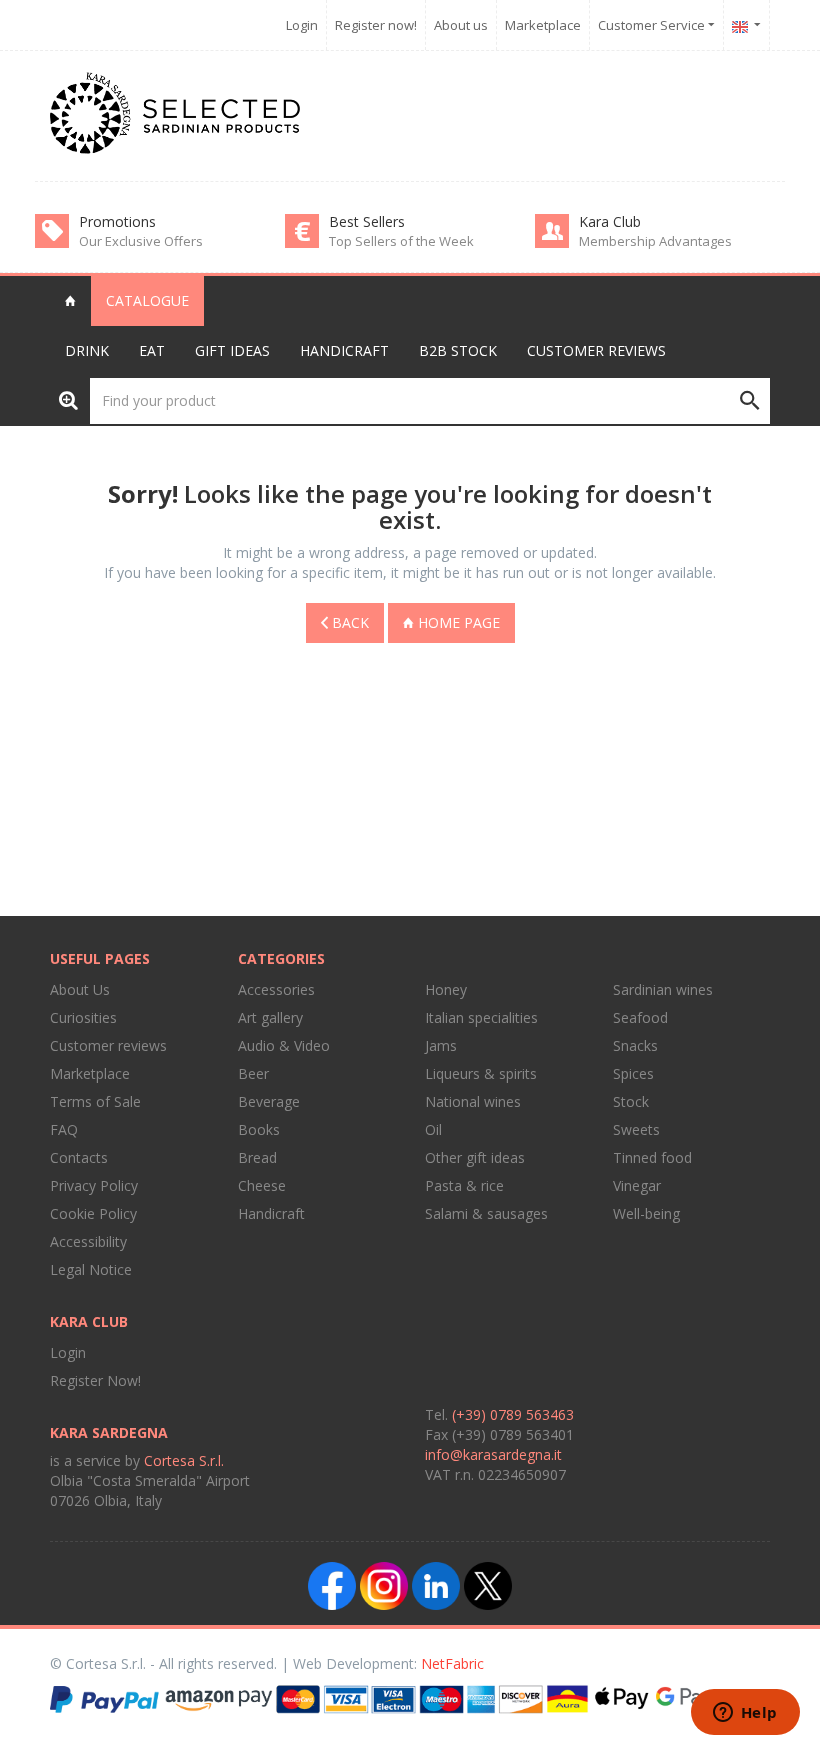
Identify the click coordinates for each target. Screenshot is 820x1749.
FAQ (64, 1129)
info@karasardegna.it (493, 1454)
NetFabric (452, 1663)
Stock (631, 1101)
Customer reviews (596, 350)
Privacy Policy (94, 1185)
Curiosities (83, 1017)
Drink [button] (87, 350)
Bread (257, 1157)
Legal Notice (91, 1269)
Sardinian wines (663, 989)
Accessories (276, 989)
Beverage (269, 1101)
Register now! (376, 25)
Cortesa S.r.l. (184, 1460)
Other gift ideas (475, 1157)
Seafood (640, 1017)
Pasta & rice (464, 1185)
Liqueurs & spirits (481, 1073)
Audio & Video (284, 1045)
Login (302, 25)
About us (461, 25)
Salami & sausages (486, 1213)
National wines (473, 1101)
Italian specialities (481, 1017)
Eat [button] (152, 350)
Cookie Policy (93, 1213)
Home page (457, 622)
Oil (433, 1129)
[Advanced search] (68, 399)
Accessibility (88, 1241)
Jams (441, 1045)
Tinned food (652, 1157)
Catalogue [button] (147, 300)
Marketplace (543, 25)
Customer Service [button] (653, 25)
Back (348, 622)
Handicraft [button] (344, 350)
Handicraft (271, 1213)
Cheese (262, 1185)
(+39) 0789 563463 (513, 1414)
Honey (446, 989)
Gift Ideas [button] (232, 350)
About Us (80, 989)
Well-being (646, 1213)
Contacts (79, 1157)
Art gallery (270, 1017)
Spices (633, 1073)
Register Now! (95, 1380)
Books (259, 1129)
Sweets (636, 1129)
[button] (747, 25)
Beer (253, 1073)
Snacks (635, 1045)
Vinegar (637, 1185)
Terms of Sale (95, 1101)
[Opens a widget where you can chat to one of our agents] (745, 1714)
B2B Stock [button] (458, 350)
